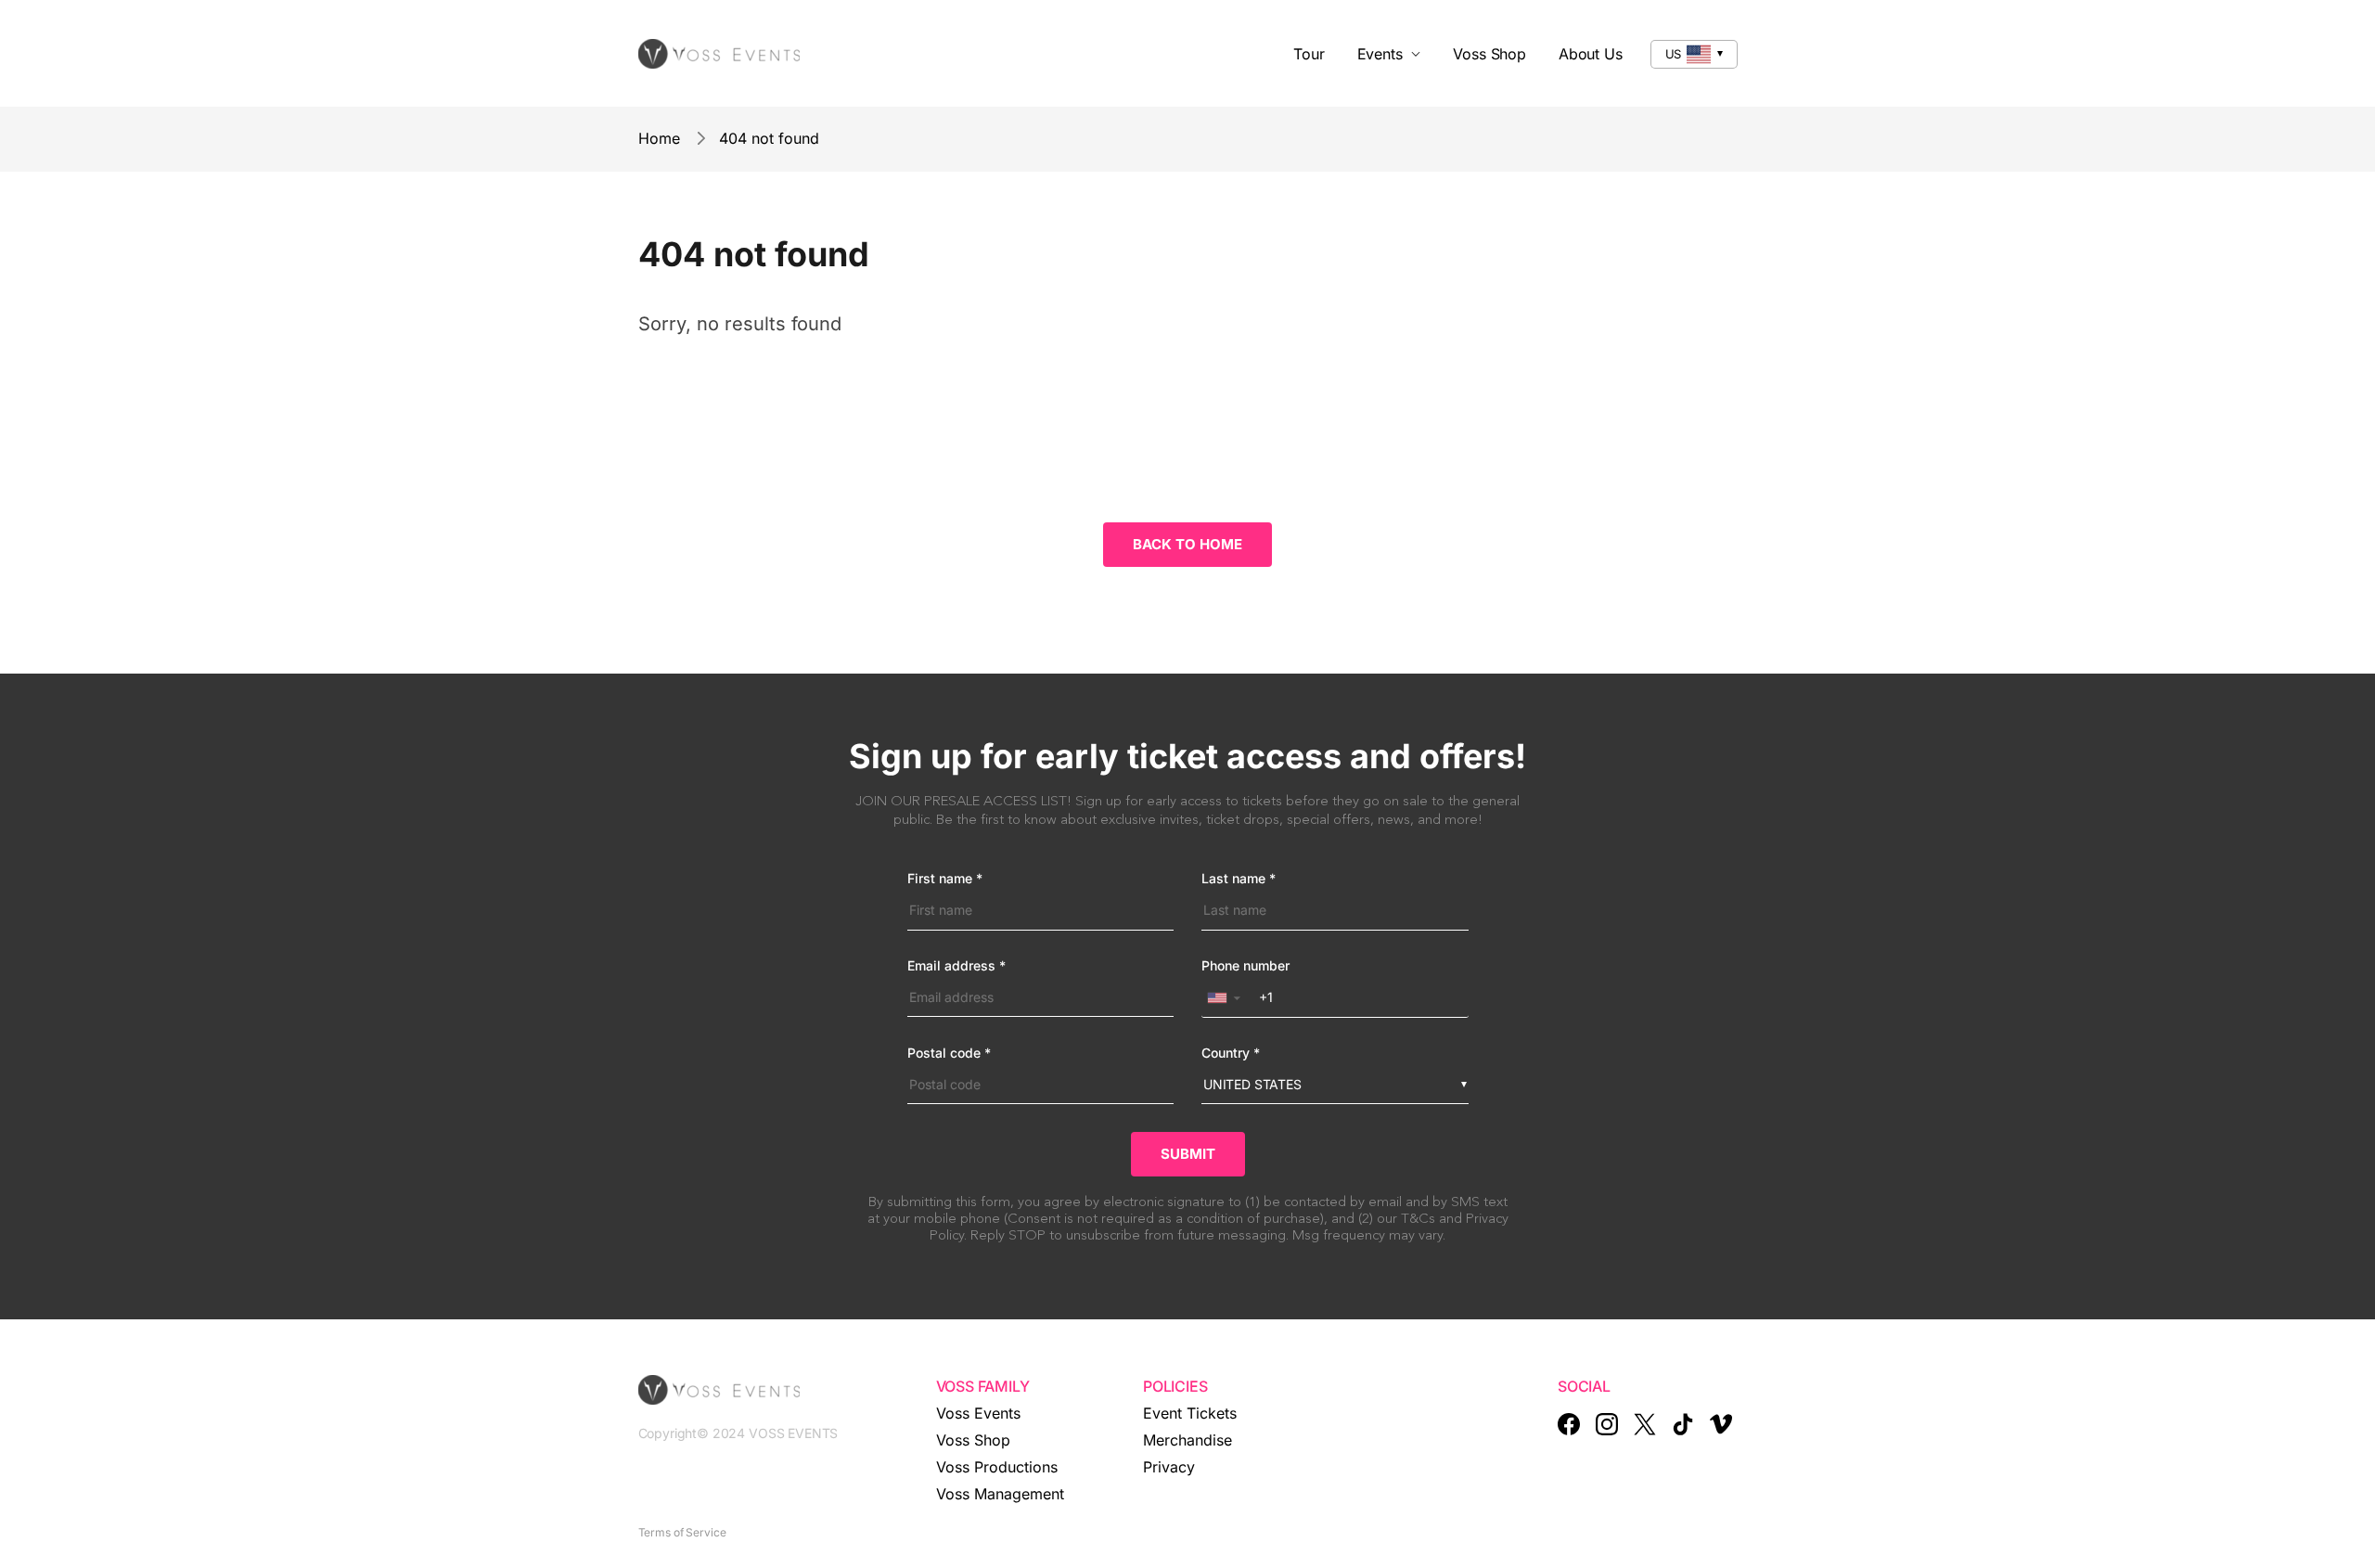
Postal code (949, 1053)
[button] (1228, 998)
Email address (956, 966)
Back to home (1187, 544)
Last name (1239, 879)
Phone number (1245, 966)
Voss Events (978, 1413)
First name (945, 879)
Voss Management (1000, 1494)
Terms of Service (682, 1532)
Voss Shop (973, 1440)
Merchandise (1187, 1440)
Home (659, 138)
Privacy (1169, 1467)
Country (1231, 1053)
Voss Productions (997, 1467)
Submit (1188, 1154)
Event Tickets (1190, 1413)
